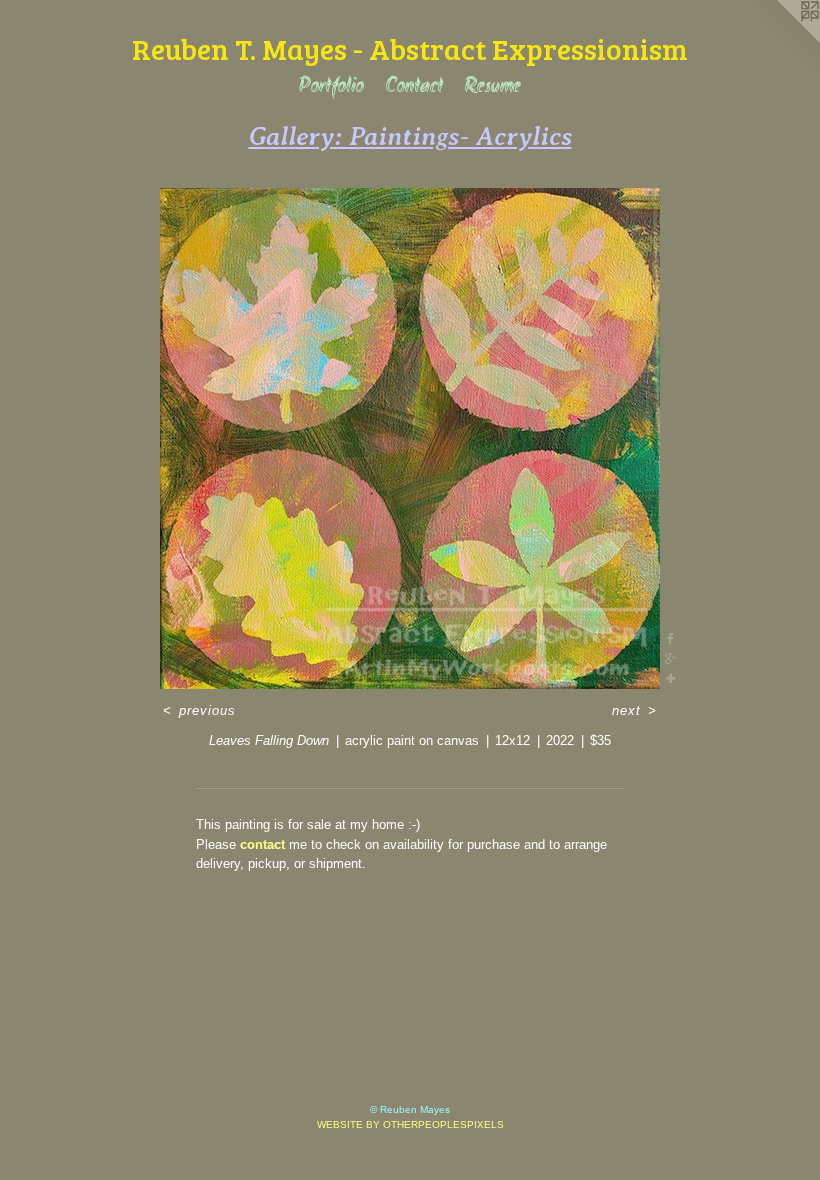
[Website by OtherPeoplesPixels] (780, 40)
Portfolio (331, 87)
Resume (493, 87)
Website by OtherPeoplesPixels (410, 1124)
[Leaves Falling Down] (410, 438)
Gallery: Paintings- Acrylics (410, 136)
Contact (414, 87)
